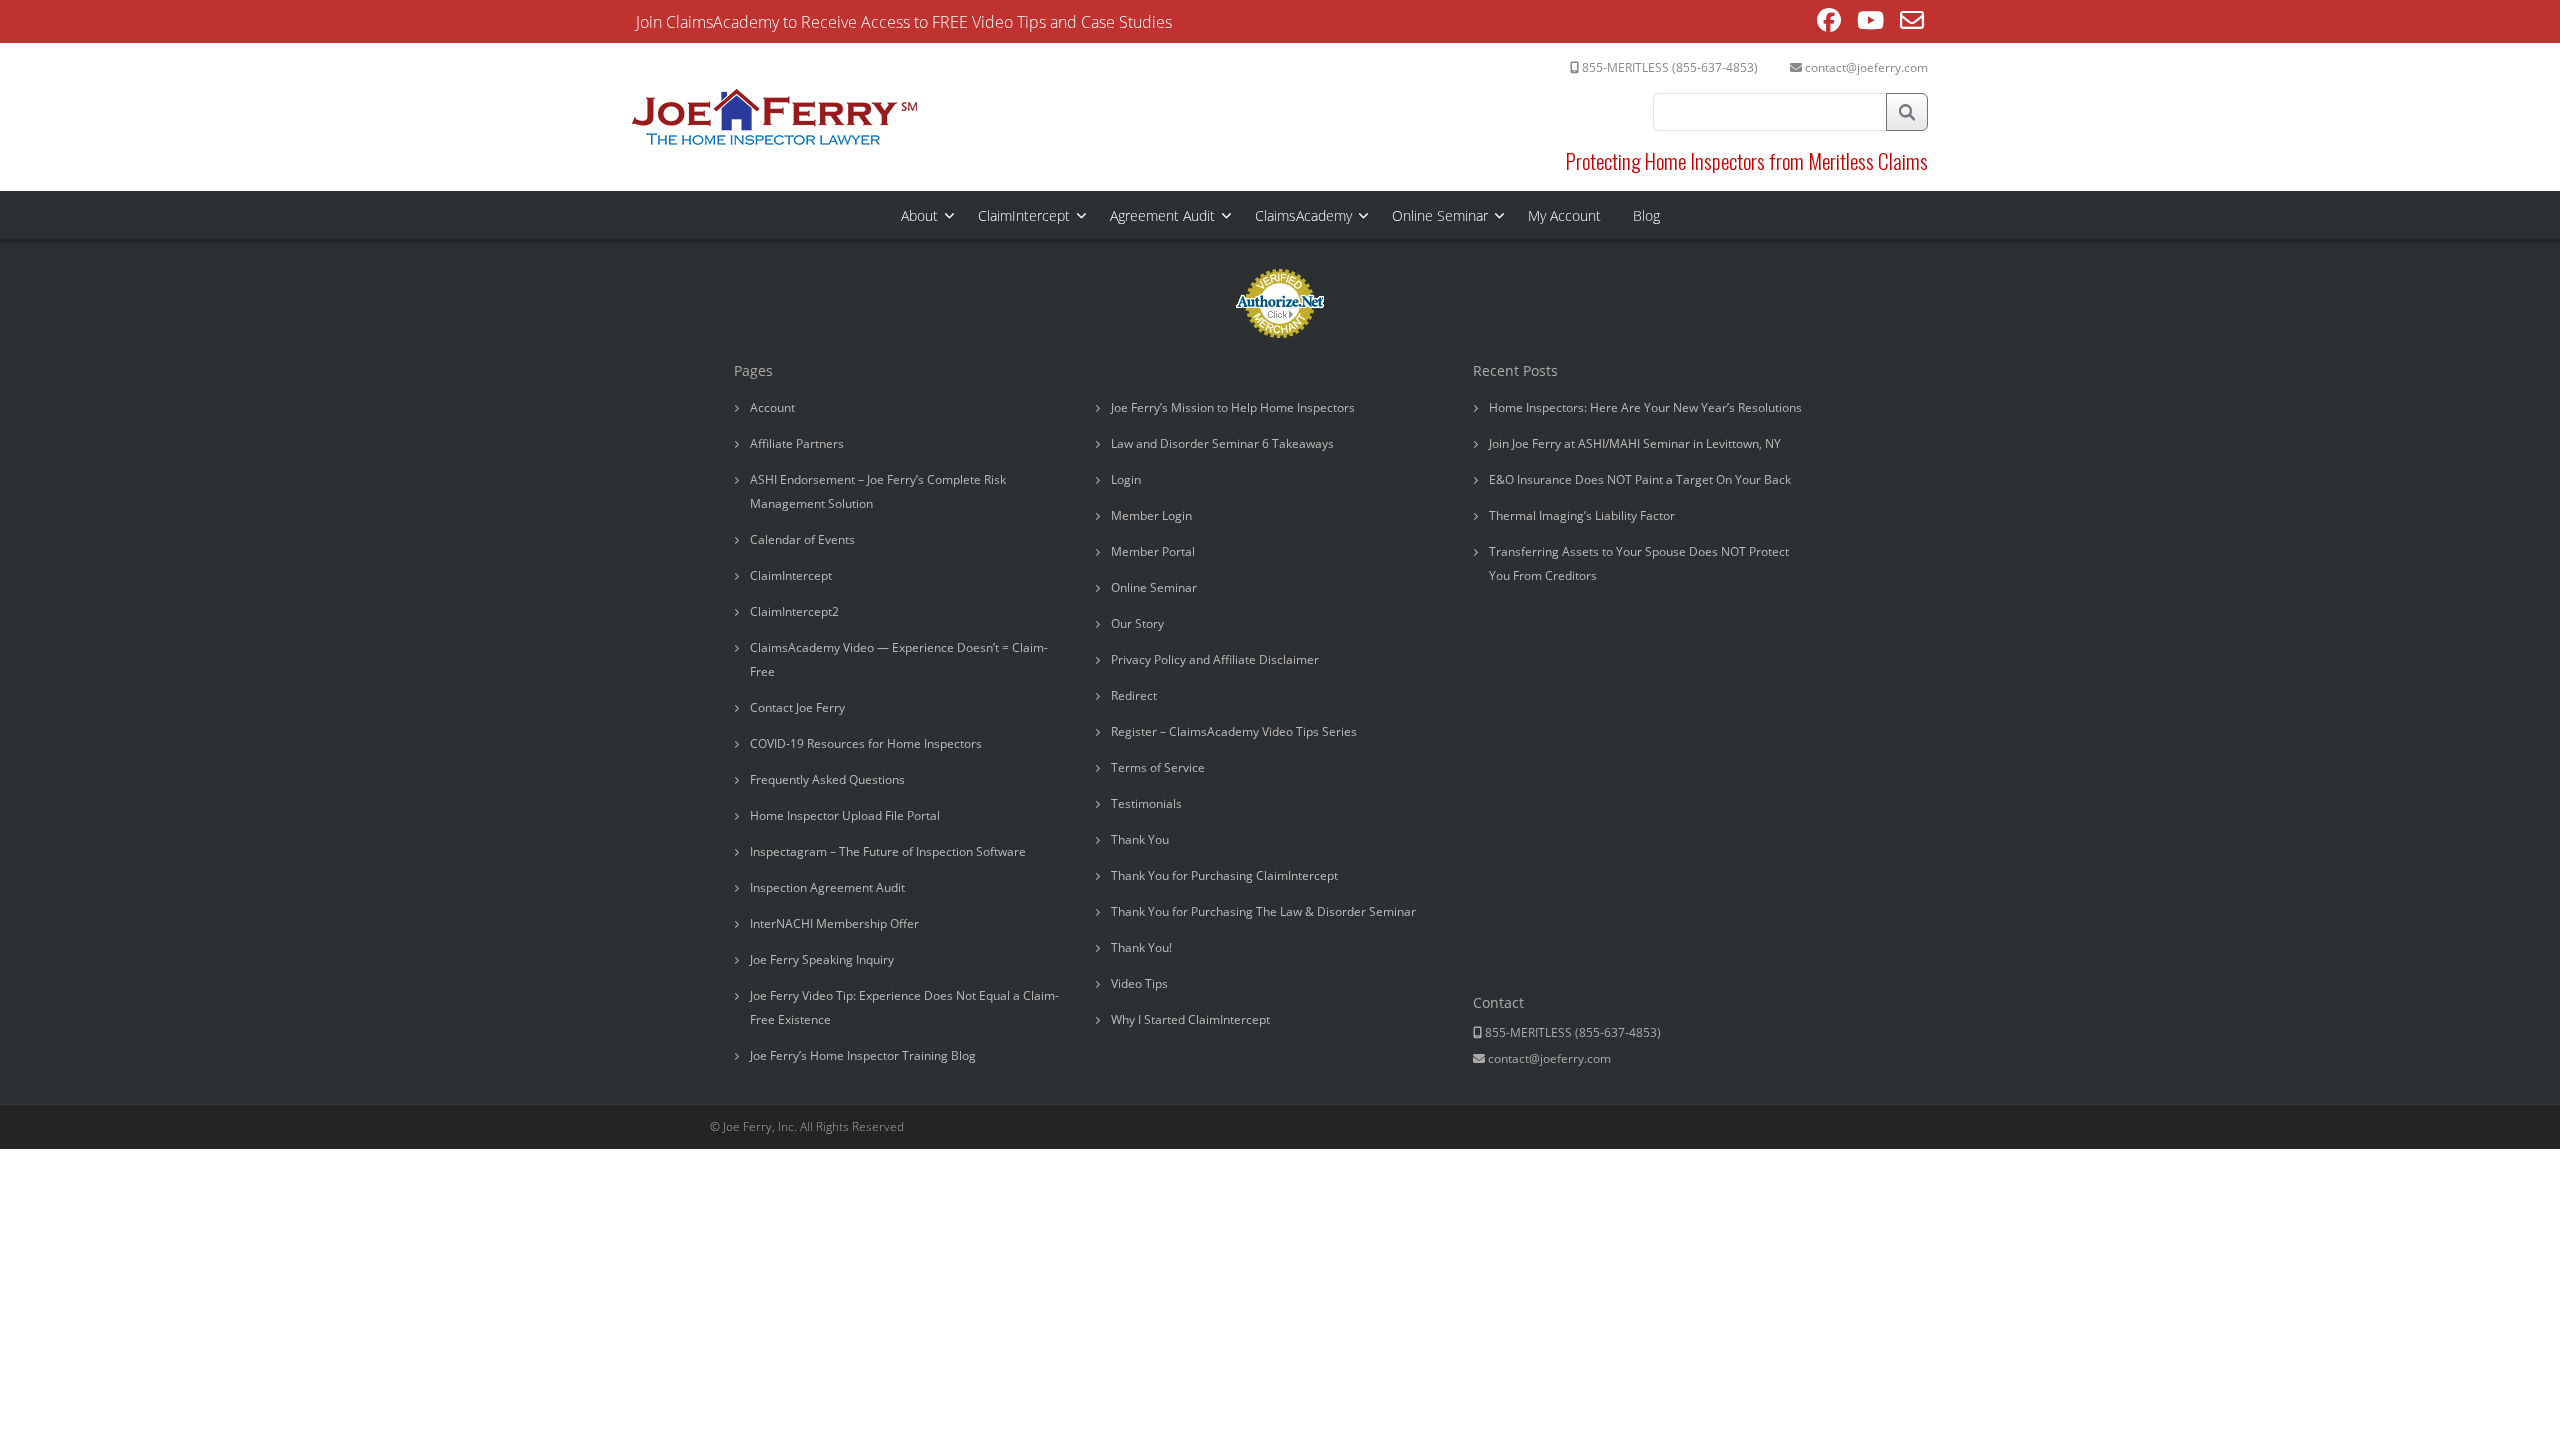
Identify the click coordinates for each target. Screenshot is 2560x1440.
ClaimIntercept (1024, 215)
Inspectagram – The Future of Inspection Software (888, 851)
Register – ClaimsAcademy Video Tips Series (1234, 731)
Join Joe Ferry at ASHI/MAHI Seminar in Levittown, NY (1635, 443)
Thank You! (1141, 947)
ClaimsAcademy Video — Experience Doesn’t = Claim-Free (899, 659)
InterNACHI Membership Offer (834, 923)
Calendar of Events (802, 539)
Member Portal (1153, 551)
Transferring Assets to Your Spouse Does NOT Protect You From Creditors (1639, 563)
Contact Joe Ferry (797, 707)
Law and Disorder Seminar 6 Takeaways (1222, 443)
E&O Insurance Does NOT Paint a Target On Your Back (1640, 479)
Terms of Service (1158, 767)
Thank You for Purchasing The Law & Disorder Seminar (1263, 911)
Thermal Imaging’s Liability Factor (1582, 515)
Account (772, 407)
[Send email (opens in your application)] (1912, 23)
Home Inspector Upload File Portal (845, 815)
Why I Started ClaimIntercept (1190, 1019)
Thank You (1140, 839)
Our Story (1137, 623)
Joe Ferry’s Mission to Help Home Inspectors (1233, 407)
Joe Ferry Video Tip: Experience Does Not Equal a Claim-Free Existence (904, 1007)
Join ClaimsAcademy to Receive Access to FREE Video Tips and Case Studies (904, 22)
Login (1126, 479)
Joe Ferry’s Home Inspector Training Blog (863, 1055)
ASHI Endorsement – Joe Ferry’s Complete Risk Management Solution (878, 491)
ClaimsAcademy (1303, 215)
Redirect (1134, 695)
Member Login (1151, 515)
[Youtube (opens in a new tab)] (1870, 23)
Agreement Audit (1162, 215)
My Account (1564, 215)
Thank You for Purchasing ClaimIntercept (1224, 875)
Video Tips (1139, 983)
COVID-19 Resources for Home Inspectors (866, 743)
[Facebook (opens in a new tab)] (1829, 23)
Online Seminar (1440, 215)
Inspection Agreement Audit (827, 887)
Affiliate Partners (797, 443)
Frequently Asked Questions (827, 779)
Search (1907, 112)
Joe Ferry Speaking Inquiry (822, 959)
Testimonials (1146, 803)
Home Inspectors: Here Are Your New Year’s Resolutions (1645, 407)
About (919, 215)
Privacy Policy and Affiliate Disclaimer (1215, 659)
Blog (1646, 215)
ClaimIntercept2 (794, 611)
